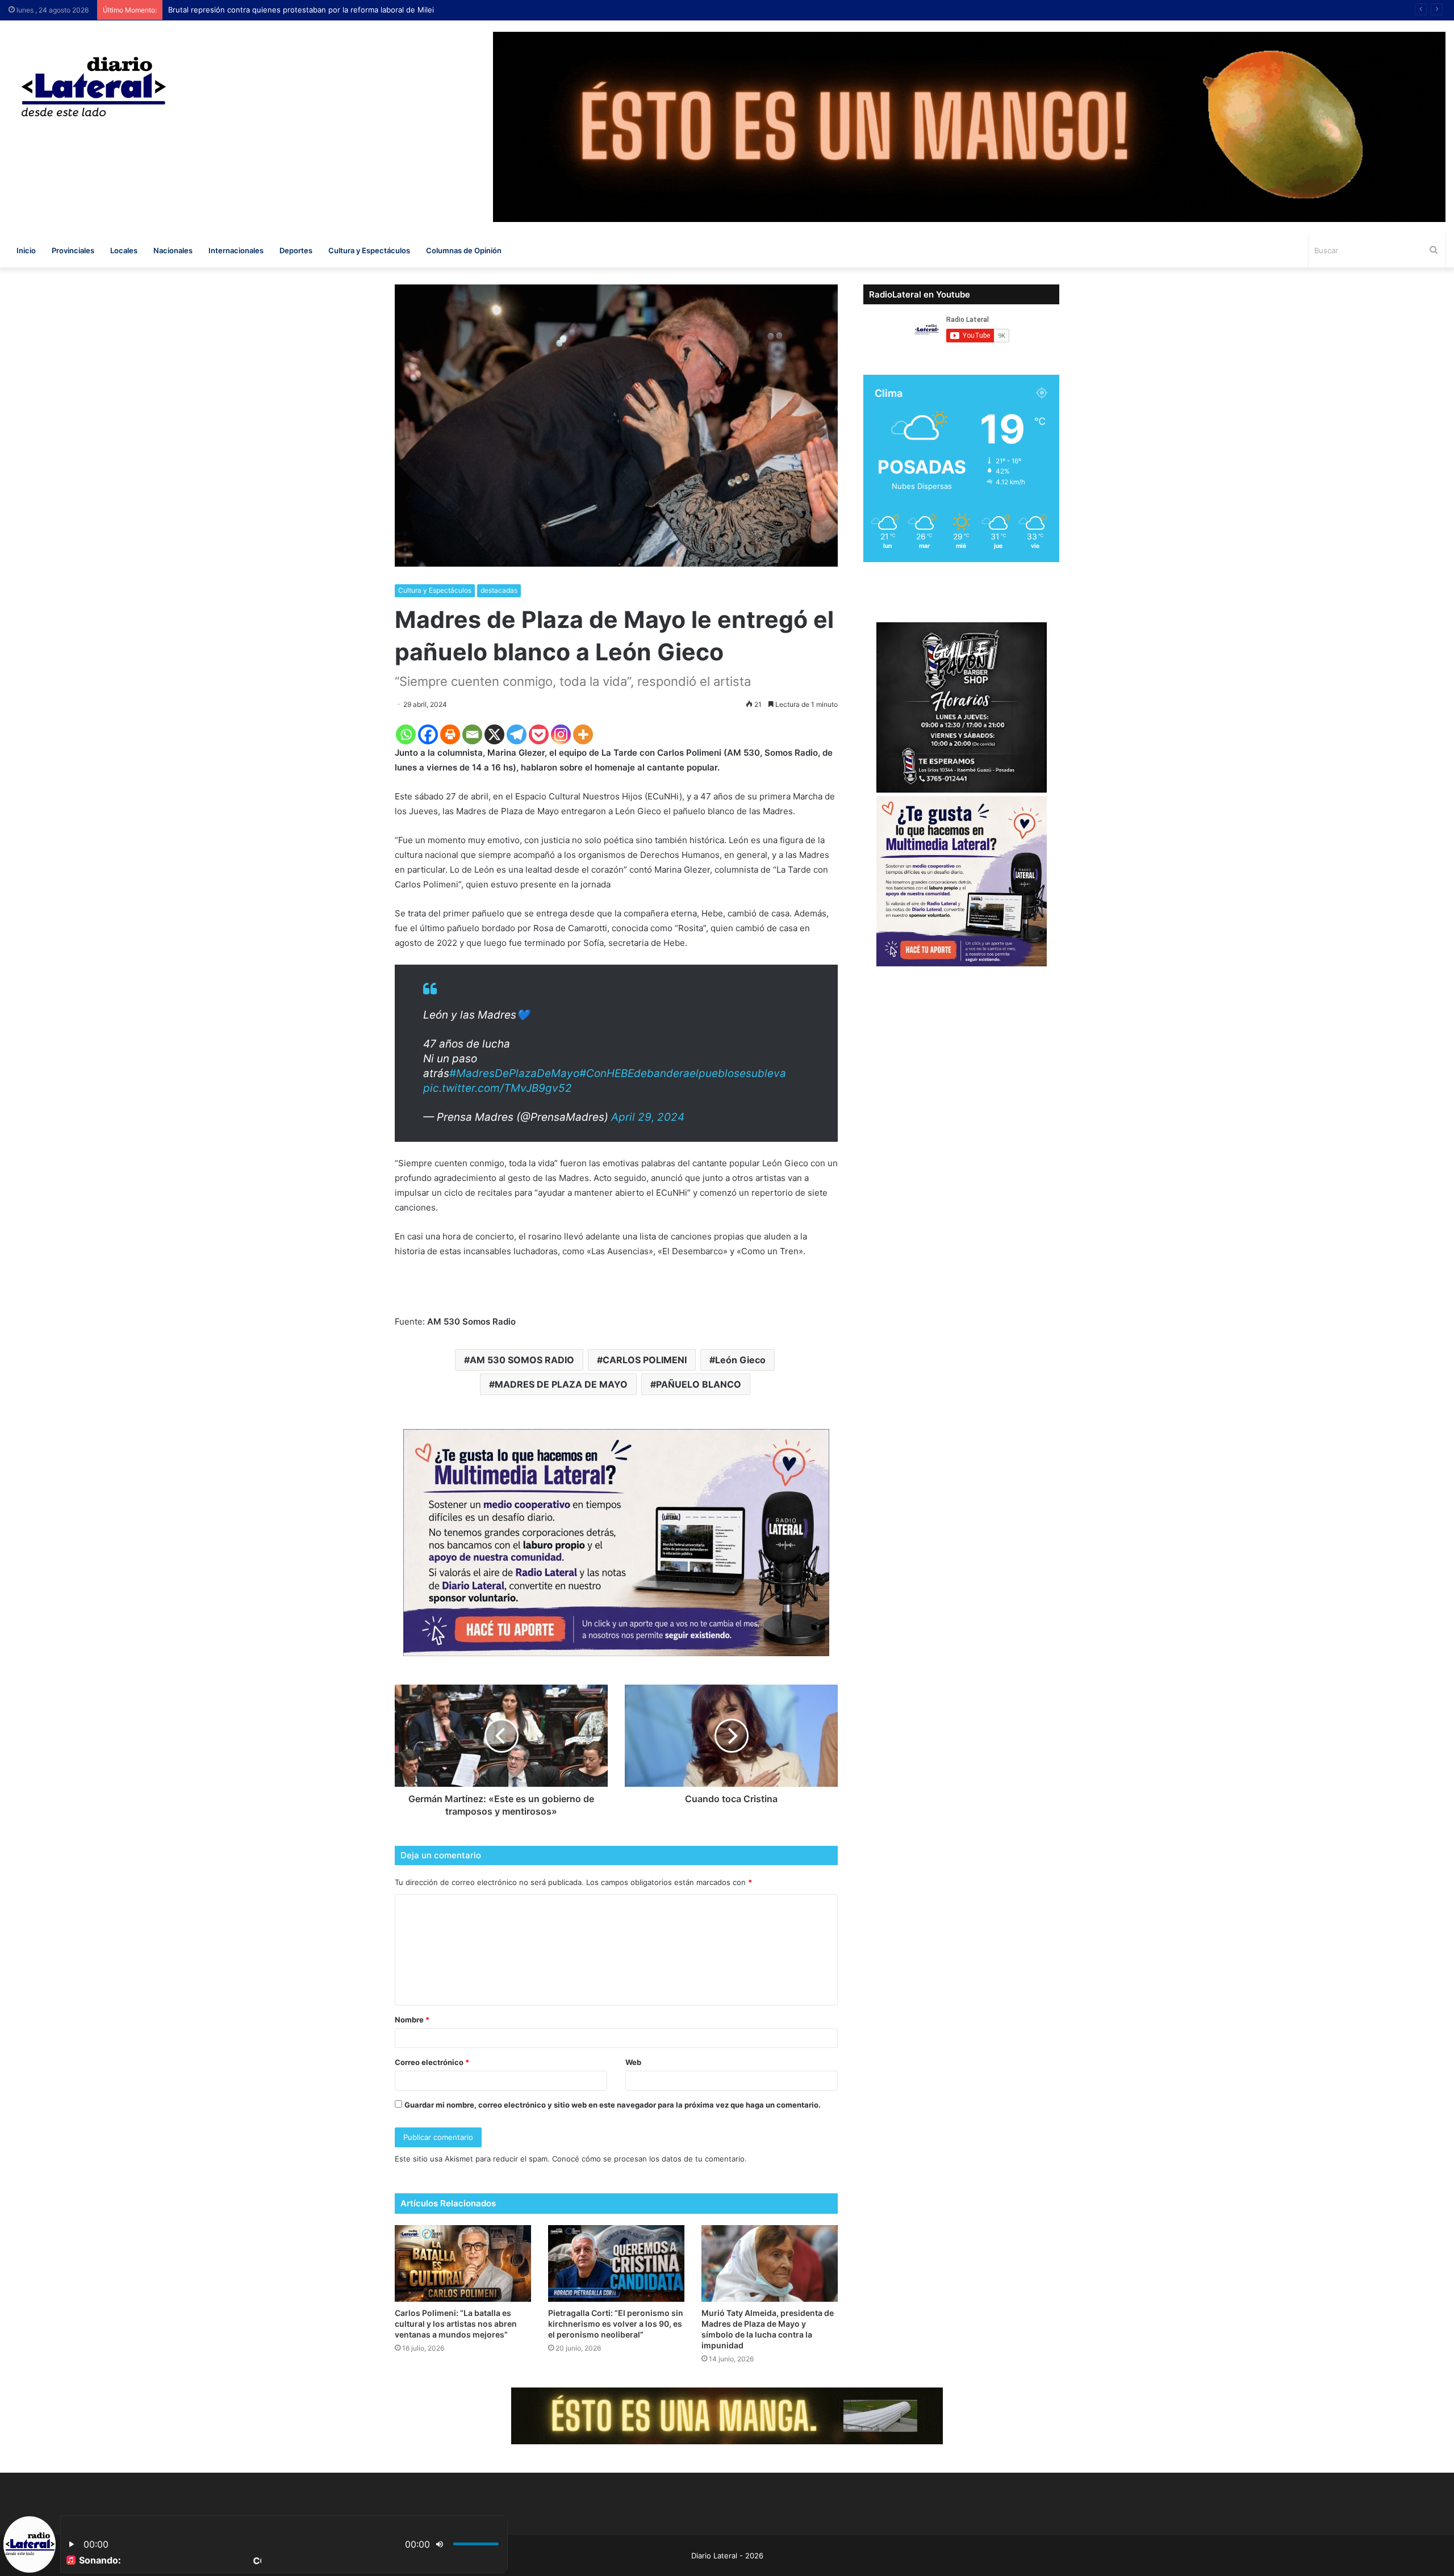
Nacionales (173, 250)
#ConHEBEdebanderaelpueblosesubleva (683, 1073)
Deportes (296, 250)
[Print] (450, 734)
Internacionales (236, 250)
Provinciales (73, 250)
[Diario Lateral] (94, 87)
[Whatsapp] (406, 734)
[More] (583, 734)
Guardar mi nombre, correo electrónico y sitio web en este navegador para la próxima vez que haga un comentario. (613, 2105)
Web (633, 2062)
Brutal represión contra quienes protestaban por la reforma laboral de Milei (301, 10)
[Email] (472, 734)
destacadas (499, 590)
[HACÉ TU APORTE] (616, 1542)
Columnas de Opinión (464, 250)
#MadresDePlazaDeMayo (514, 1073)
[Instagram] (561, 734)
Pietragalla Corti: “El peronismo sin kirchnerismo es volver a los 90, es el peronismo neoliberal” (616, 2324)
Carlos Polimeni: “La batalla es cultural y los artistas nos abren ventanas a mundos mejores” (456, 2324)
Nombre (412, 2020)
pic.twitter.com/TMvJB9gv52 (498, 1088)
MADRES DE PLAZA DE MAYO (561, 1384)
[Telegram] (517, 734)
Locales (124, 250)
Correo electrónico (432, 2062)
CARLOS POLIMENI (645, 1360)
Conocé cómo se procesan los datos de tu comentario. (649, 2159)
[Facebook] (428, 734)
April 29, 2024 (648, 1117)
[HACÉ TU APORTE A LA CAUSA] (727, 2415)
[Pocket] (539, 734)
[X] (494, 734)
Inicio (26, 250)
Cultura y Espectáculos (369, 250)
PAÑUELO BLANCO (699, 1384)
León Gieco (740, 1360)
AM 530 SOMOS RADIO (522, 1360)
